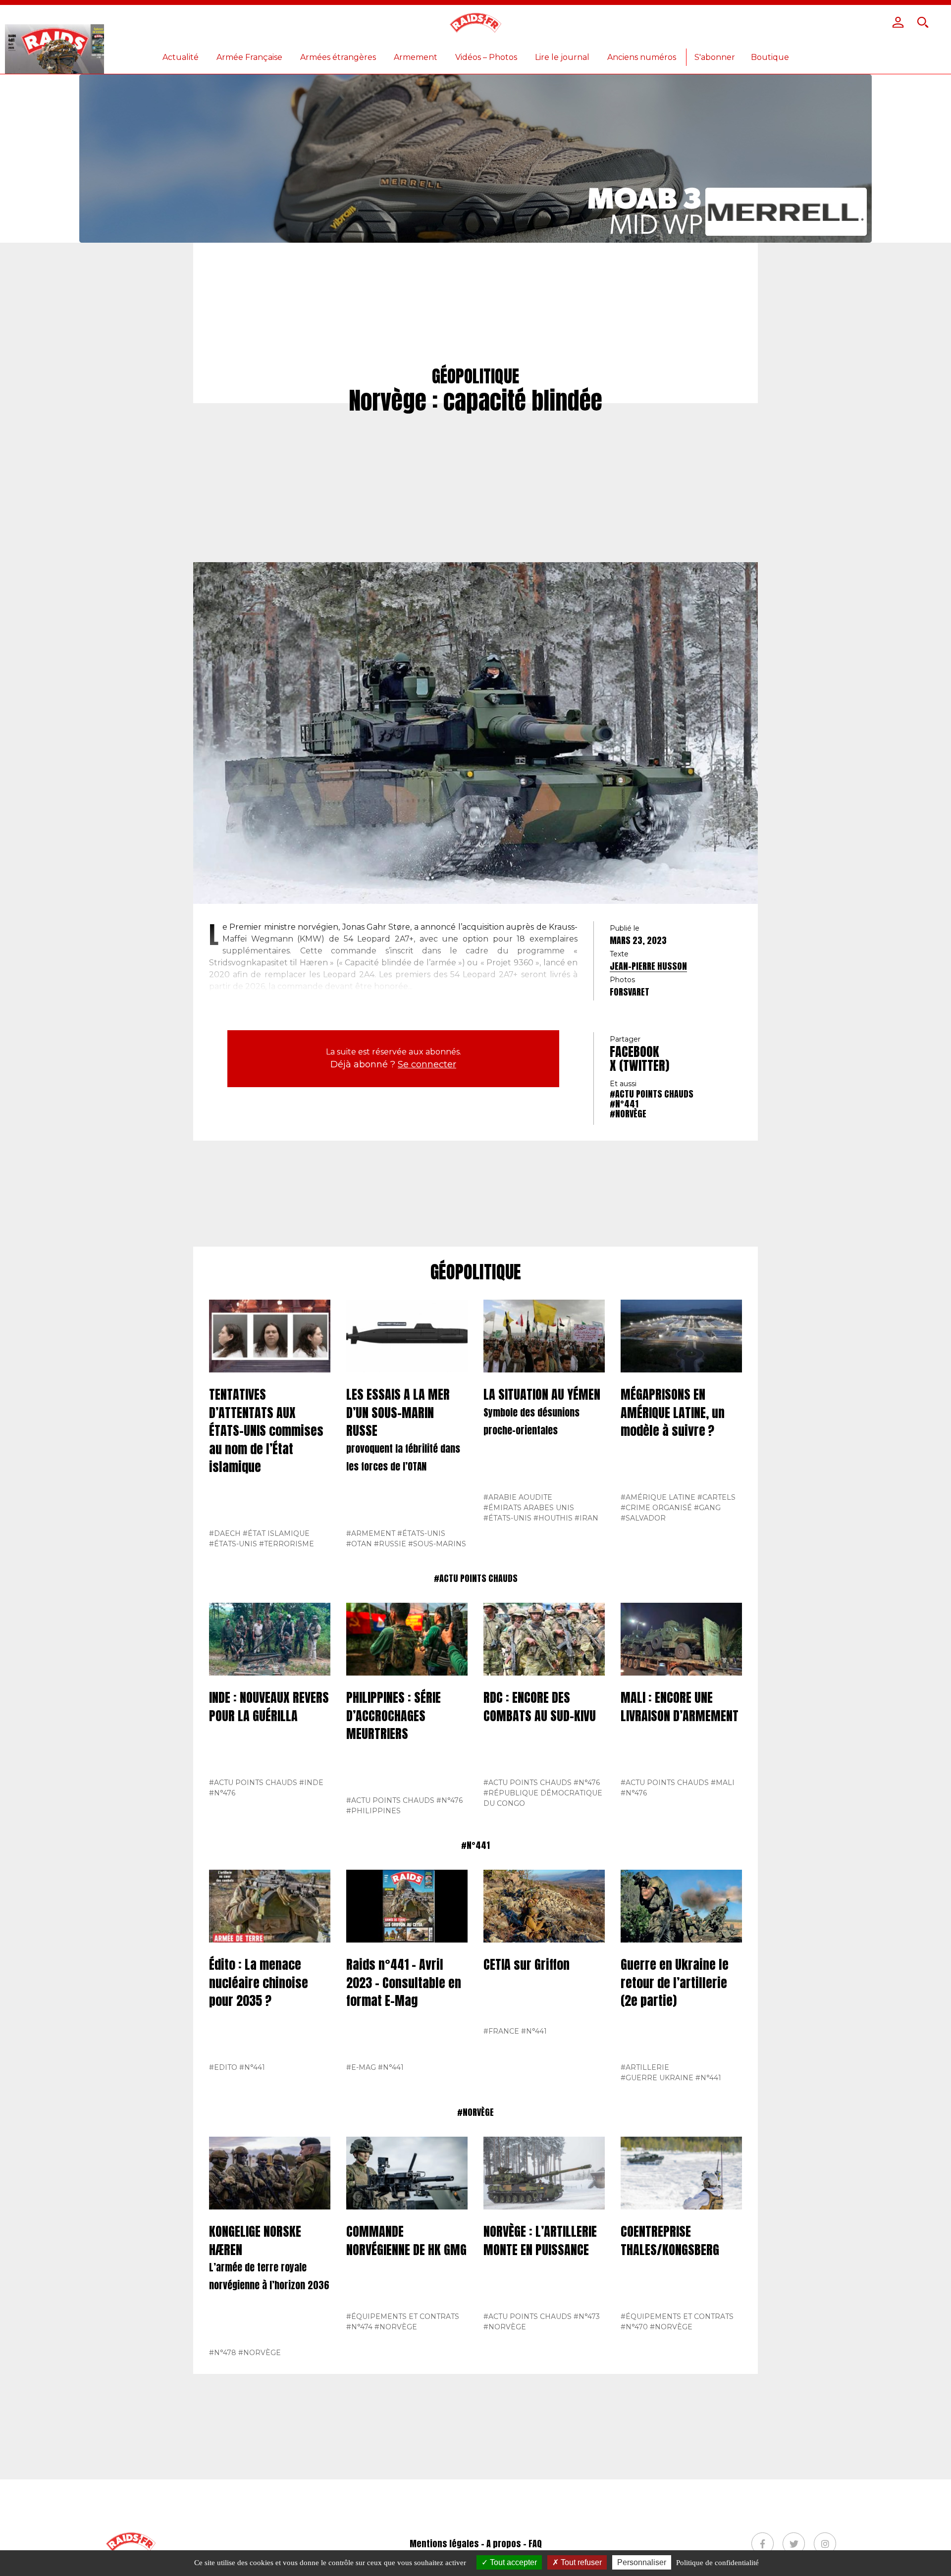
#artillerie (645, 2067)
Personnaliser (642, 2562)
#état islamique (276, 1533)
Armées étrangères (338, 57)
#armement (371, 1533)
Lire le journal (562, 57)
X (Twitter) (639, 1065)
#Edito (223, 2067)
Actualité (181, 57)
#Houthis (553, 1518)
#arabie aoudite (518, 1497)
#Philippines (373, 1811)
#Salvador (643, 1518)
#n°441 (624, 1104)
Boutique (770, 57)
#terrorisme (287, 1544)
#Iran (586, 1518)
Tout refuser (580, 2562)
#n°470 (634, 2327)
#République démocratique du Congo (543, 1798)
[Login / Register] (898, 22)
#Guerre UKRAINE (657, 2078)
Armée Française (249, 57)
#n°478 (223, 2353)
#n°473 (587, 2316)
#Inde (311, 1783)
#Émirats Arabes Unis (529, 1508)
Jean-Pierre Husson (648, 966)
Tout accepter (512, 2562)
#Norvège (628, 1114)
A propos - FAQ (514, 2544)
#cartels (716, 1497)
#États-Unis (233, 1544)
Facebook (634, 1051)
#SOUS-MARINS (437, 1544)
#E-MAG (361, 2067)
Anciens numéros (642, 57)
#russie (390, 1544)
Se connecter (427, 1064)
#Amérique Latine (658, 1497)
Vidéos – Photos (486, 57)
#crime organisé (656, 1508)
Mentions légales (444, 2544)
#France (501, 2031)
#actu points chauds (652, 1094)
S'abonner (715, 57)
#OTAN (359, 1544)
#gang (707, 1508)
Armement (416, 57)
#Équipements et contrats (403, 2316)
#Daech (225, 1533)
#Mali (723, 1783)
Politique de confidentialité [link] (717, 2563)
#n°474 (359, 2327)
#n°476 (222, 1793)
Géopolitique (476, 1272)
